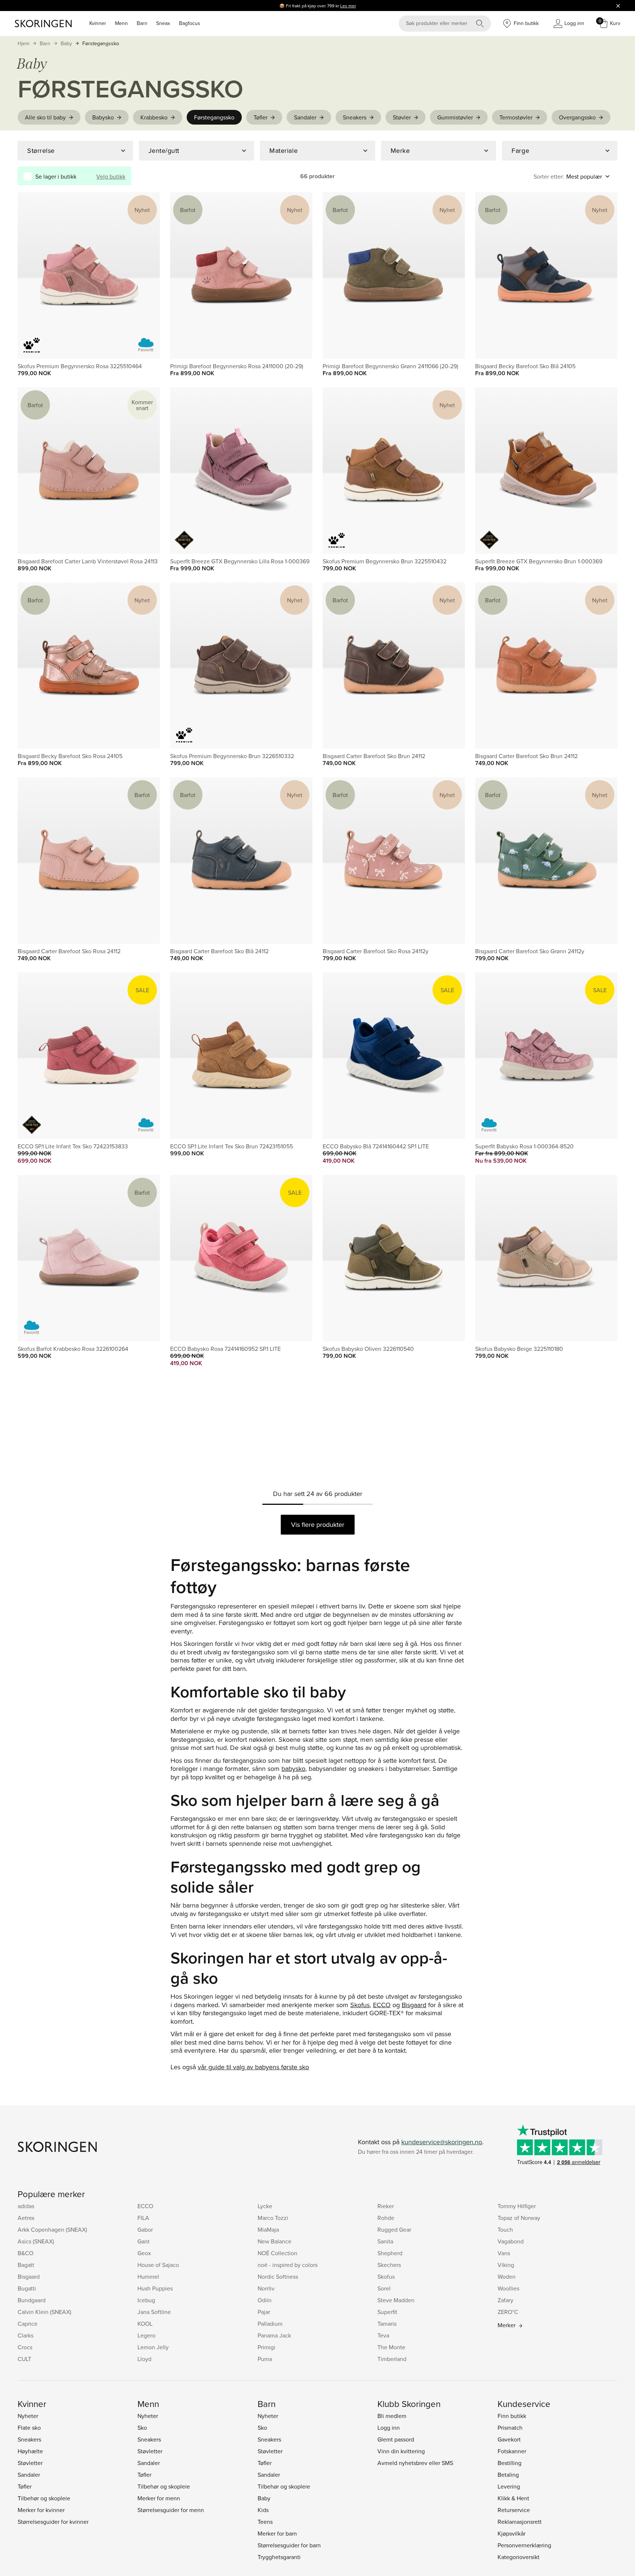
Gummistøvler (455, 117)
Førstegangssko (101, 43)
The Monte (391, 2347)
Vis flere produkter (318, 1524)
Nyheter (28, 2416)
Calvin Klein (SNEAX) (44, 2312)
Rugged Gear (394, 2229)
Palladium (270, 2324)
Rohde (386, 2218)
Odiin (265, 2300)
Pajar (264, 2312)
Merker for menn (159, 2498)
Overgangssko (577, 117)
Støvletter (30, 2463)
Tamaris (387, 2324)
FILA (143, 2218)
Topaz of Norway (519, 2218)
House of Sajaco (158, 2265)
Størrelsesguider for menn (171, 2510)
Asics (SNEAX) (36, 2241)
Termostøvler (516, 117)
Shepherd (390, 2253)
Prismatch (510, 2428)
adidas (26, 2206)
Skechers (389, 2265)
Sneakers (355, 117)
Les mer (348, 6)
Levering (509, 2486)
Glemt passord (396, 2439)
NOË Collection (277, 2253)
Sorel (384, 2288)
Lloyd (144, 2359)
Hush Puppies (155, 2288)
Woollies (508, 2288)
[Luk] (618, 6)
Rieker (386, 2206)
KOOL (145, 2324)
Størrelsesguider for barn (289, 2545)
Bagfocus (190, 23)
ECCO (382, 2005)
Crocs (25, 2347)
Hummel (148, 2277)
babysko (293, 1768)
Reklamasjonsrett (520, 2522)
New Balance (275, 2241)
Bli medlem (392, 2416)
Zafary (505, 2300)
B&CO (26, 2253)
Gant (143, 2241)
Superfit (387, 2312)
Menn (121, 23)
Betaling (508, 2475)
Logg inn (389, 2428)
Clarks (26, 2335)
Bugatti (27, 2288)
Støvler (402, 117)
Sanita (385, 2241)
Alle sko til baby (45, 117)
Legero (146, 2335)
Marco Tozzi (273, 2218)
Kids (263, 2510)
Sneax (163, 23)
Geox (144, 2253)
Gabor (145, 2229)
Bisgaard (414, 2005)
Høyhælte (30, 2451)
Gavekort (509, 2439)
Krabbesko (154, 117)
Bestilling (510, 2463)
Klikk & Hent (513, 2498)
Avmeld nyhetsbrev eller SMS (415, 2463)
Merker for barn (277, 2533)
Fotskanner (512, 2451)
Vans (504, 2253)
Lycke (265, 2206)
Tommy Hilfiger (517, 2206)
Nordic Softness (278, 2277)
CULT (24, 2359)
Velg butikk (111, 176)
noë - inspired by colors (288, 2265)
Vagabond (511, 2241)
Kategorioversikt (519, 2557)
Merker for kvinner (41, 2510)
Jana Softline (154, 2312)
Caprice (28, 2324)
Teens (265, 2522)
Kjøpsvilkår (512, 2533)
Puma (265, 2359)
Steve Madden (396, 2300)
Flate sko (29, 2428)
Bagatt (26, 2265)
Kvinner (98, 23)
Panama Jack (274, 2335)
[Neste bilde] (146, 275)
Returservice (514, 2510)
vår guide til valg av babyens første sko (253, 2067)
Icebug (146, 2300)
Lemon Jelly (153, 2347)
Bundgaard (32, 2300)
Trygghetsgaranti (279, 2557)
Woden (507, 2277)
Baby (66, 43)
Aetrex (26, 2218)
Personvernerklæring (524, 2545)
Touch (505, 2229)
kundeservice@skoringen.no (442, 2142)
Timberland (392, 2359)
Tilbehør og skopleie (44, 2498)
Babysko (103, 117)
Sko (142, 2428)
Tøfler (261, 117)
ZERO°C (508, 2312)
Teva (383, 2335)
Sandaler (305, 117)
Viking (506, 2265)
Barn (142, 23)
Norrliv (266, 2288)
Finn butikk (512, 2416)
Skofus (360, 2005)
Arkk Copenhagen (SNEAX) (52, 2229)
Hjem (24, 43)
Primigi (266, 2347)
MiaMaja (268, 2229)
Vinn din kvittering (401, 2451)
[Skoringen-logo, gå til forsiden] (43, 24)
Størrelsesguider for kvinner (53, 2522)
